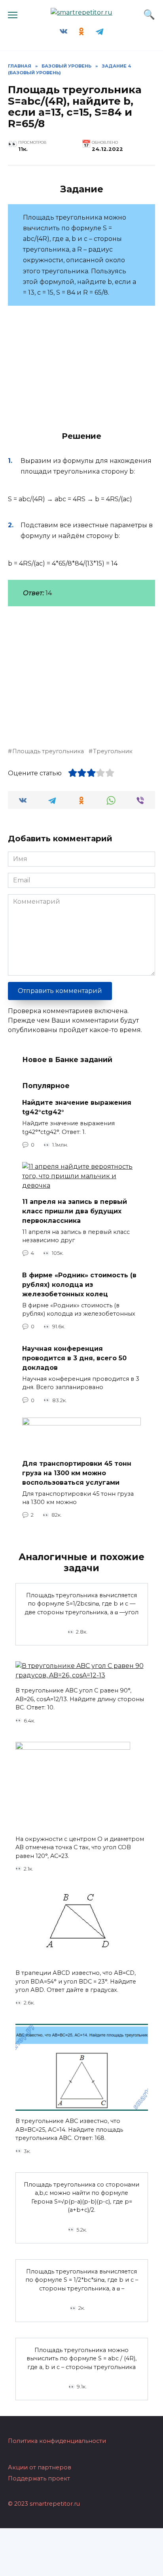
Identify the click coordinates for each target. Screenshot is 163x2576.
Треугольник (113, 751)
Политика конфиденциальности (57, 2441)
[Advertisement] (74, 672)
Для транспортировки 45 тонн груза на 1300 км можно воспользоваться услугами (77, 1473)
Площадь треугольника (48, 751)
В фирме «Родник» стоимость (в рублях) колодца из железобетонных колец (79, 1284)
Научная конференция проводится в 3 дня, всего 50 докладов (74, 1358)
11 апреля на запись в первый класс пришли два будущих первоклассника (75, 1211)
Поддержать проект (39, 2478)
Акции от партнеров (40, 2467)
